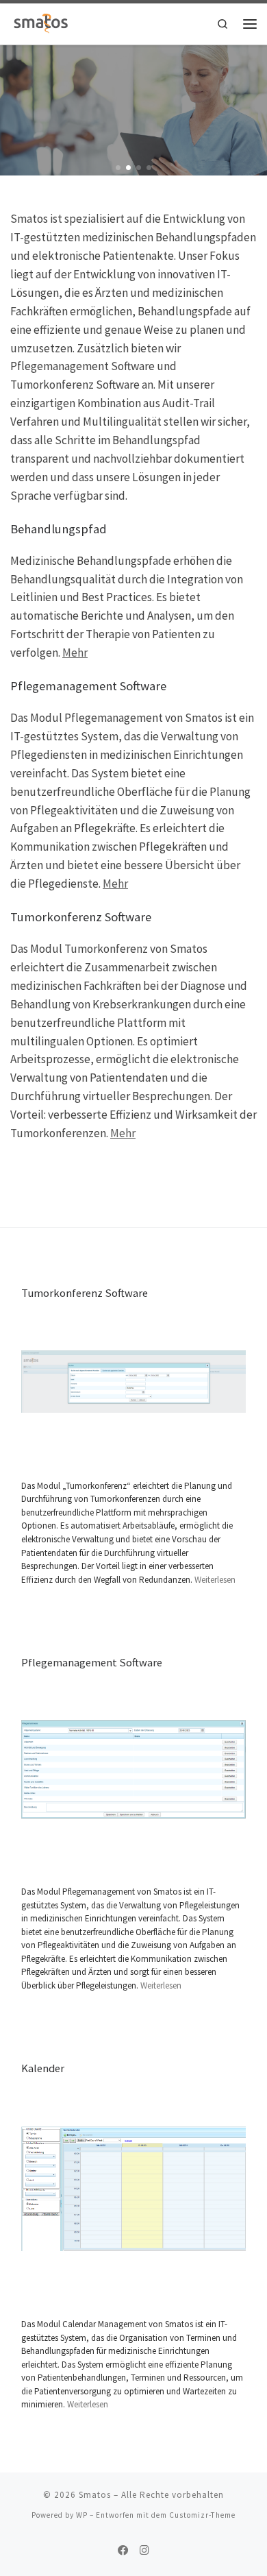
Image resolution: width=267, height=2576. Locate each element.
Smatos (95, 2495)
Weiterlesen (215, 1580)
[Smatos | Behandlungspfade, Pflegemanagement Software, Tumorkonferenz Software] (41, 22)
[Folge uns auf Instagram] (144, 2551)
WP (82, 2515)
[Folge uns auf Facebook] (123, 2551)
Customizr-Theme (202, 2515)
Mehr (75, 653)
